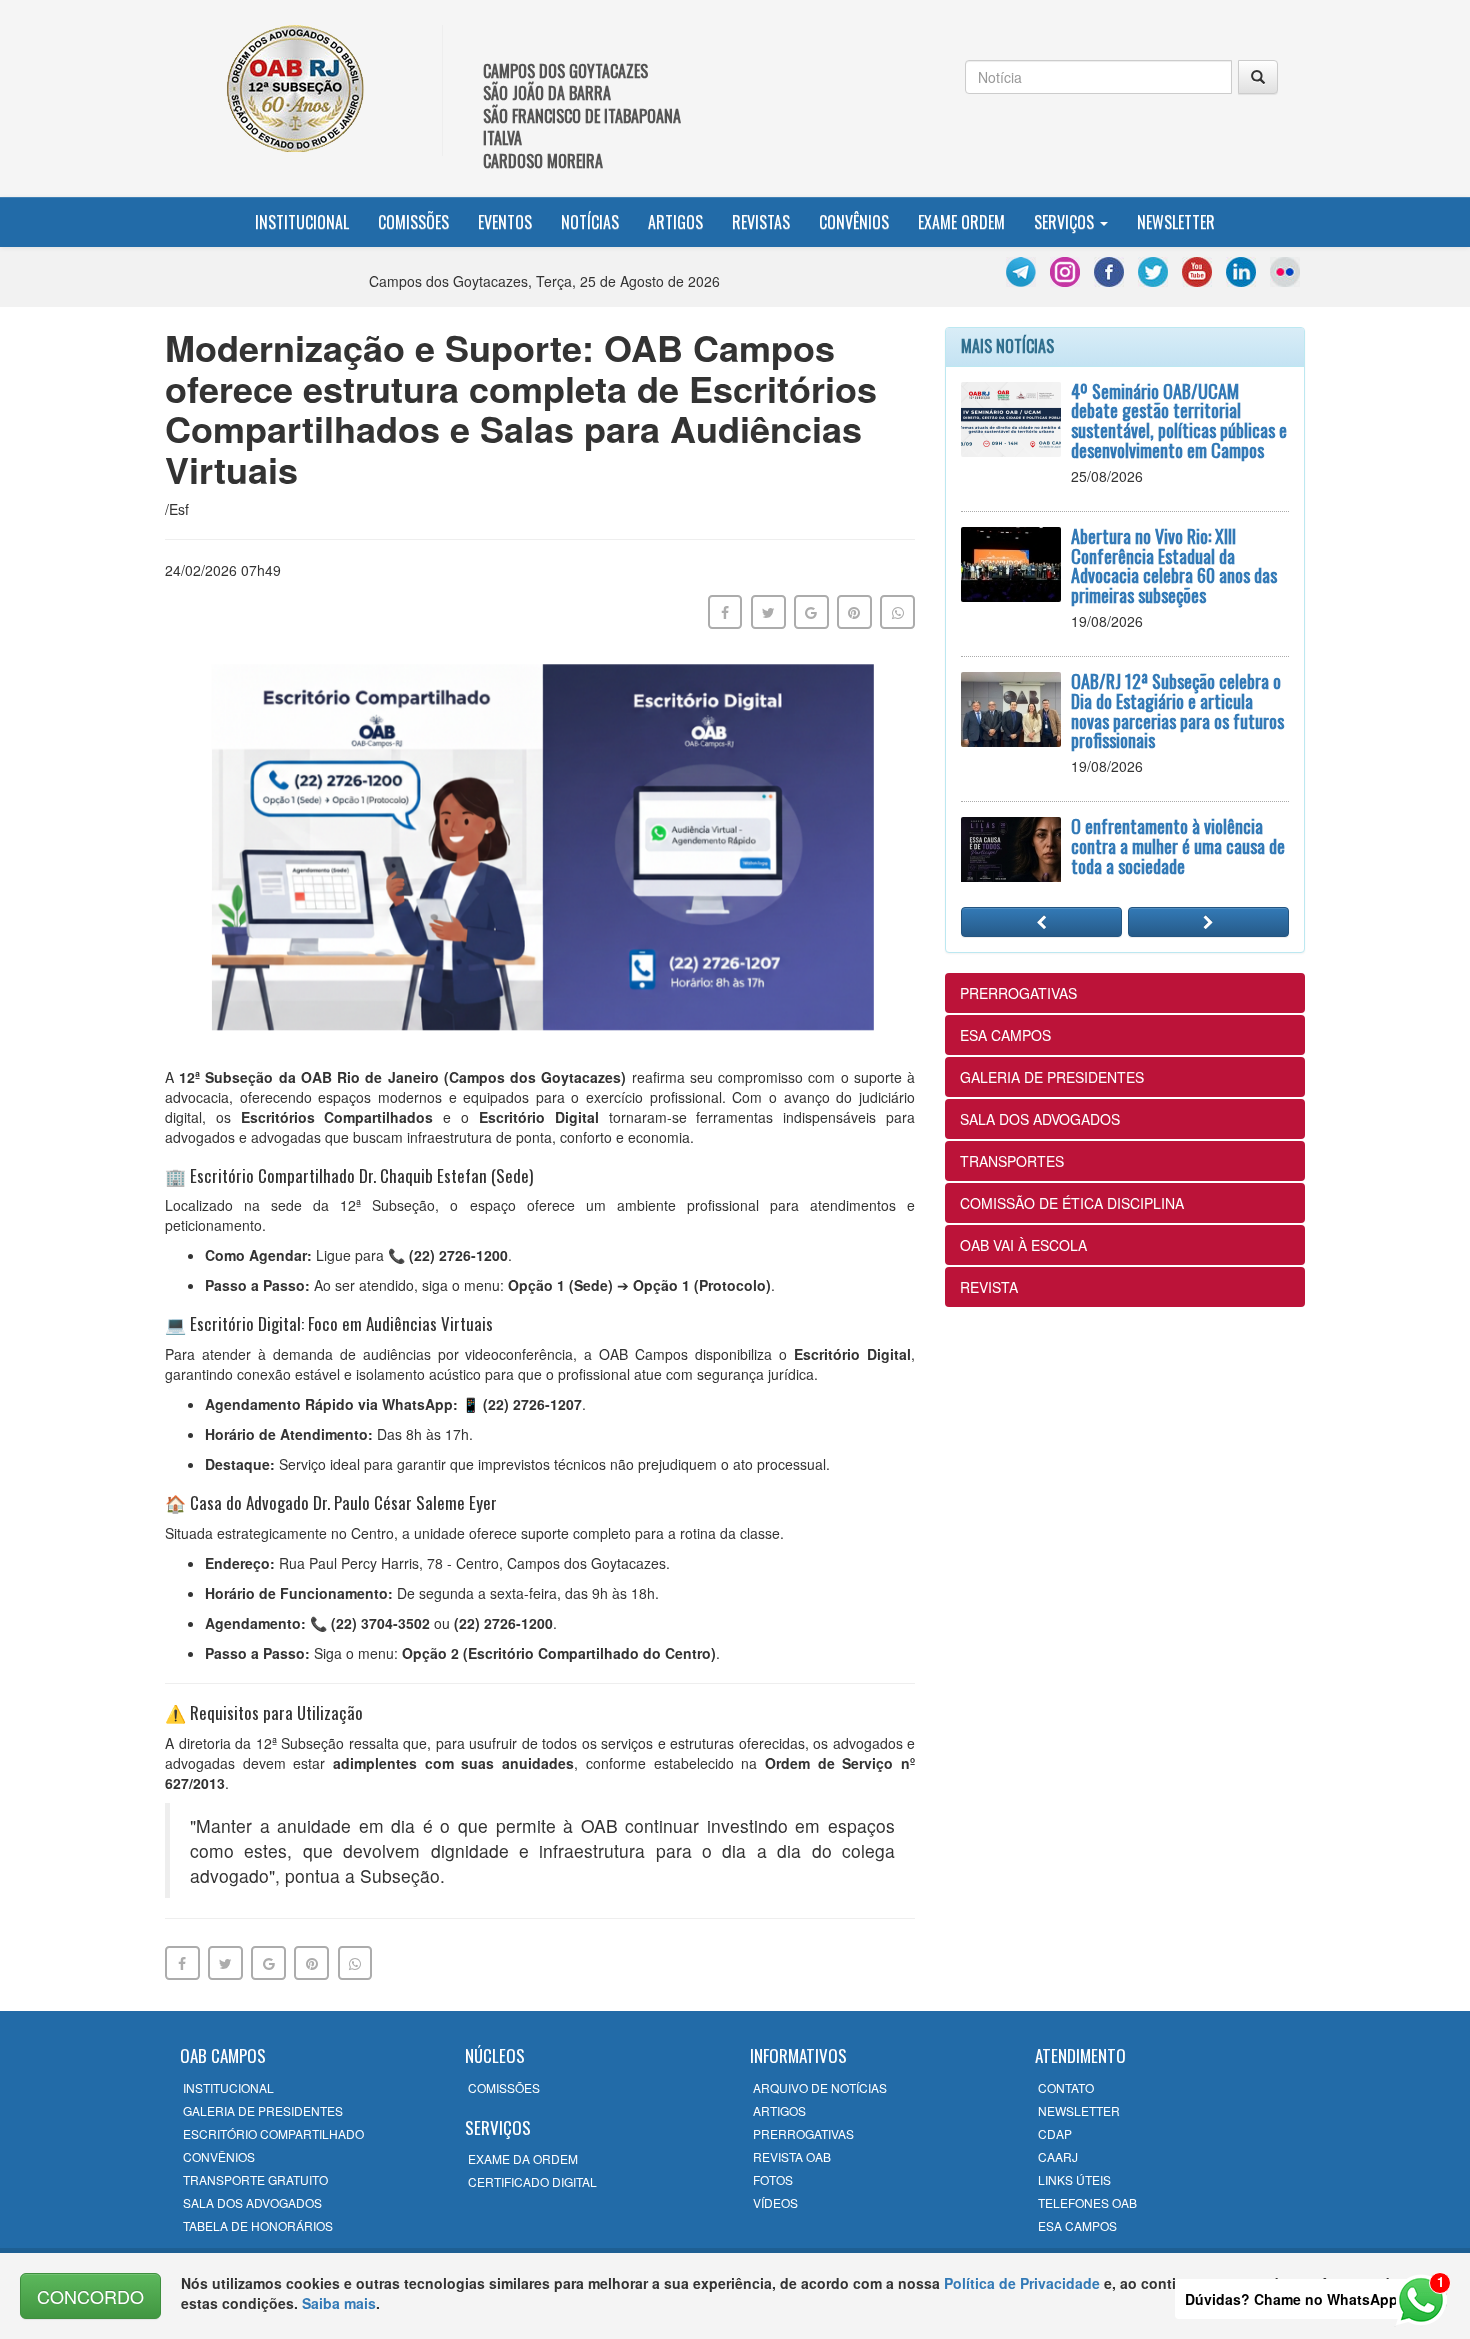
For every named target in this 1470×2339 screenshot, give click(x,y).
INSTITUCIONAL (228, 2087)
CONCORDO (90, 2296)
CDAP (1055, 2133)
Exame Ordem (961, 222)
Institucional (302, 222)
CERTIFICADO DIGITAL (532, 2181)
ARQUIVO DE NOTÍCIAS (820, 2087)
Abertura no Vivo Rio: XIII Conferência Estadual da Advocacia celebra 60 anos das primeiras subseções (1174, 565)
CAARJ (1058, 2156)
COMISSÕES (504, 2087)
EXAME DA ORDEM (523, 2158)
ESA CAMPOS (1005, 1035)
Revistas (761, 222)
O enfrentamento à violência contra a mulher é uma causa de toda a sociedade (1178, 846)
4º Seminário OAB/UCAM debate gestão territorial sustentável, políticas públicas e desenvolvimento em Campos (1179, 420)
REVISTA (989, 1287)
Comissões (413, 222)
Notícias (590, 222)
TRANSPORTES (1012, 1161)
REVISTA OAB (792, 2156)
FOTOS (773, 2179)
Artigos (675, 222)
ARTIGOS (779, 2110)
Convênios (854, 222)
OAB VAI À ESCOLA (1023, 1245)
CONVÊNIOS (219, 2156)
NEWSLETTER (1079, 2110)
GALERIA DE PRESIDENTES (1052, 1077)
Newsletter (1176, 222)
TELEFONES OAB (1087, 2202)
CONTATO (1066, 2087)
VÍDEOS (775, 2202)
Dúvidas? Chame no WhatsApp (1291, 2299)
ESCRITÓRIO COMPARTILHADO (273, 2133)
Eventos (505, 222)
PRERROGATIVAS (1018, 993)
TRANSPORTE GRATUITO (255, 2179)
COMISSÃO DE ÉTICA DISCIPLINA (1072, 1203)
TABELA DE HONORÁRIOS (258, 2225)
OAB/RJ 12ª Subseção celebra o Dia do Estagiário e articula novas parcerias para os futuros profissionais (1177, 710)
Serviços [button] (1066, 222)
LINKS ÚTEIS (1074, 2179)
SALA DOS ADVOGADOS (1040, 1119)
